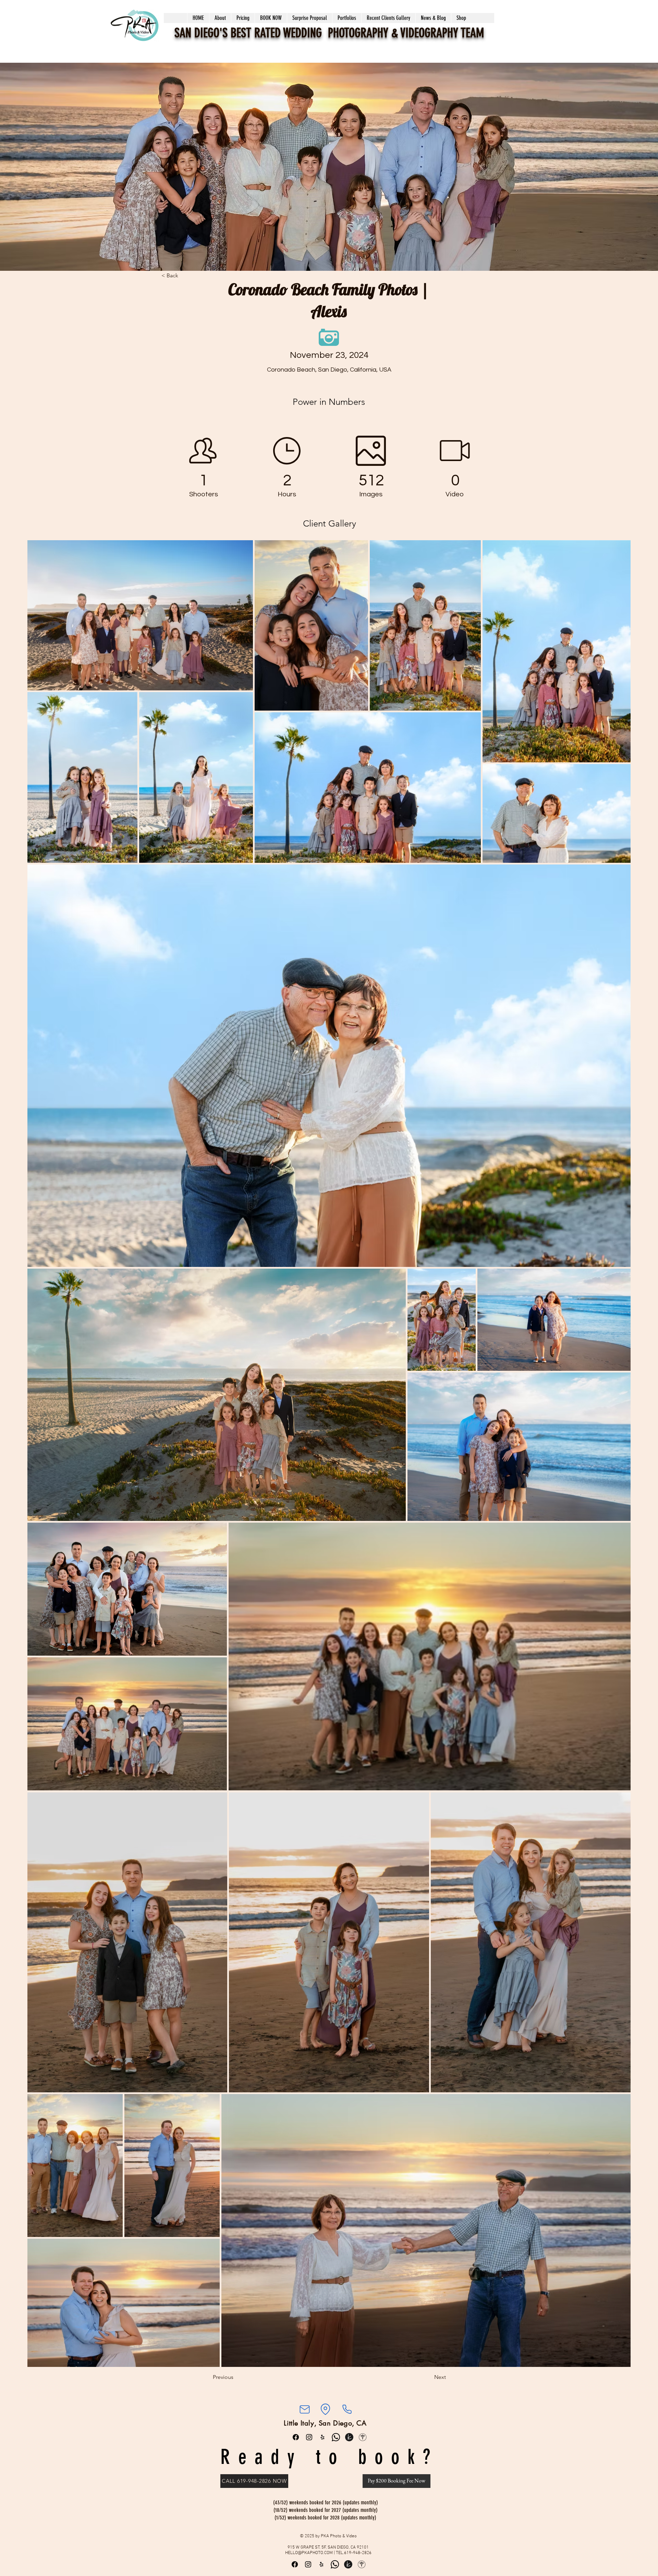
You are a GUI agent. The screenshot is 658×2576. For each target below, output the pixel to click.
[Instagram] (309, 2437)
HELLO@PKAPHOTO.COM (309, 2553)
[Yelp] (322, 2437)
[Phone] (347, 2409)
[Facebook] (296, 2437)
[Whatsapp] (336, 2437)
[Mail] (304, 2409)
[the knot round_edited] (349, 2437)
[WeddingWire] (363, 2437)
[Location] (325, 2409)
